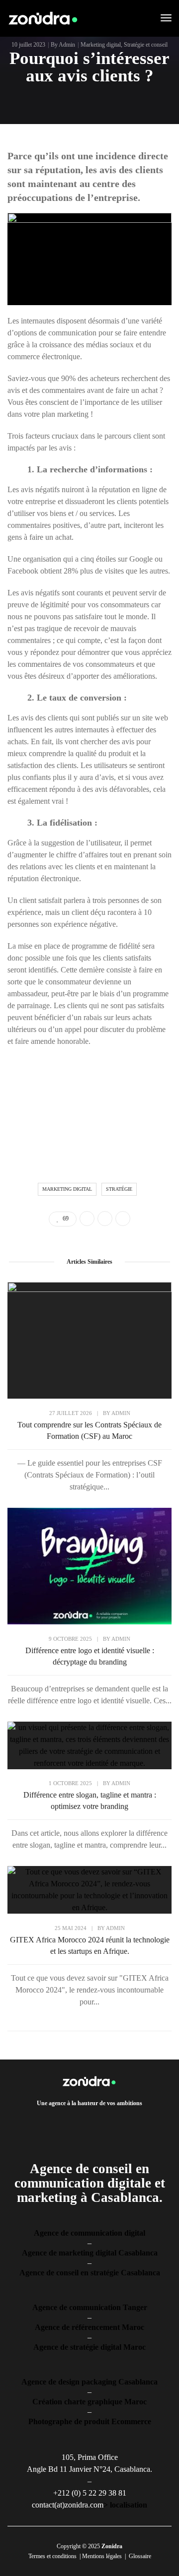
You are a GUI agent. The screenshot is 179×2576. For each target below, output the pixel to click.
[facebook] (52, 2122)
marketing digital (67, 1189)
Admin (67, 45)
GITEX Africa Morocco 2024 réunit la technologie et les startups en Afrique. (90, 1945)
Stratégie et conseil (146, 45)
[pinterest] (100, 2122)
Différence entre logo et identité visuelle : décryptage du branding (90, 1656)
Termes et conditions (52, 2556)
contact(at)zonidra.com (68, 2505)
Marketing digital (101, 45)
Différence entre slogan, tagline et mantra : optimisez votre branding (90, 1801)
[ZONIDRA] (44, 18)
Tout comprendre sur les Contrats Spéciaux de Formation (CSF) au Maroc (89, 1430)
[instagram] (84, 2122)
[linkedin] (68, 2122)
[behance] (132, 2122)
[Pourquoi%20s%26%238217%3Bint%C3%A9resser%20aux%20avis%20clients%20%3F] (87, 1219)
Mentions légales (102, 2556)
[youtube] (116, 2122)
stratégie (119, 1189)
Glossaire (140, 2556)
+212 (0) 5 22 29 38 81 (90, 2493)
